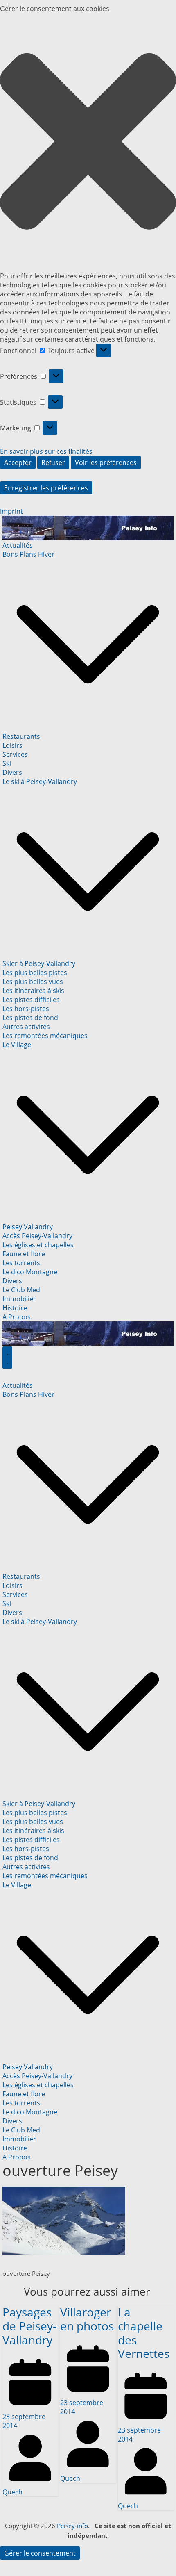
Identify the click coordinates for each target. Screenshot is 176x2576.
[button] (88, 142)
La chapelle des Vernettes (144, 2333)
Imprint (11, 511)
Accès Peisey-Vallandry (37, 1236)
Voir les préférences (106, 462)
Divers (12, 772)
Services (15, 754)
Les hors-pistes (26, 1009)
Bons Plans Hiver (28, 554)
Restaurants (21, 736)
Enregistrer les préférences (46, 488)
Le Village (17, 1045)
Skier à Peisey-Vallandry (39, 963)
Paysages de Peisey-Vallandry (29, 2326)
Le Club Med (21, 1290)
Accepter (18, 462)
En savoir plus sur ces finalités (46, 451)
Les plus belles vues (33, 982)
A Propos (17, 1317)
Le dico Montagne (30, 1272)
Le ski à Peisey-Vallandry (40, 781)
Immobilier (19, 1299)
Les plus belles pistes (35, 973)
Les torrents (21, 1263)
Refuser (53, 462)
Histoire (15, 1308)
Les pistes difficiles (31, 1000)
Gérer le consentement (40, 2553)
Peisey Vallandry (28, 1227)
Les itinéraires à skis (33, 991)
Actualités (18, 545)
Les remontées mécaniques (45, 1036)
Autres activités (26, 1027)
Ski (7, 763)
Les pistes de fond (30, 1018)
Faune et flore (24, 1254)
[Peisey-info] (88, 520)
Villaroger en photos (87, 2319)
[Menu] (7, 1357)
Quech (12, 2492)
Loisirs (12, 745)
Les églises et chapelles (38, 1245)
